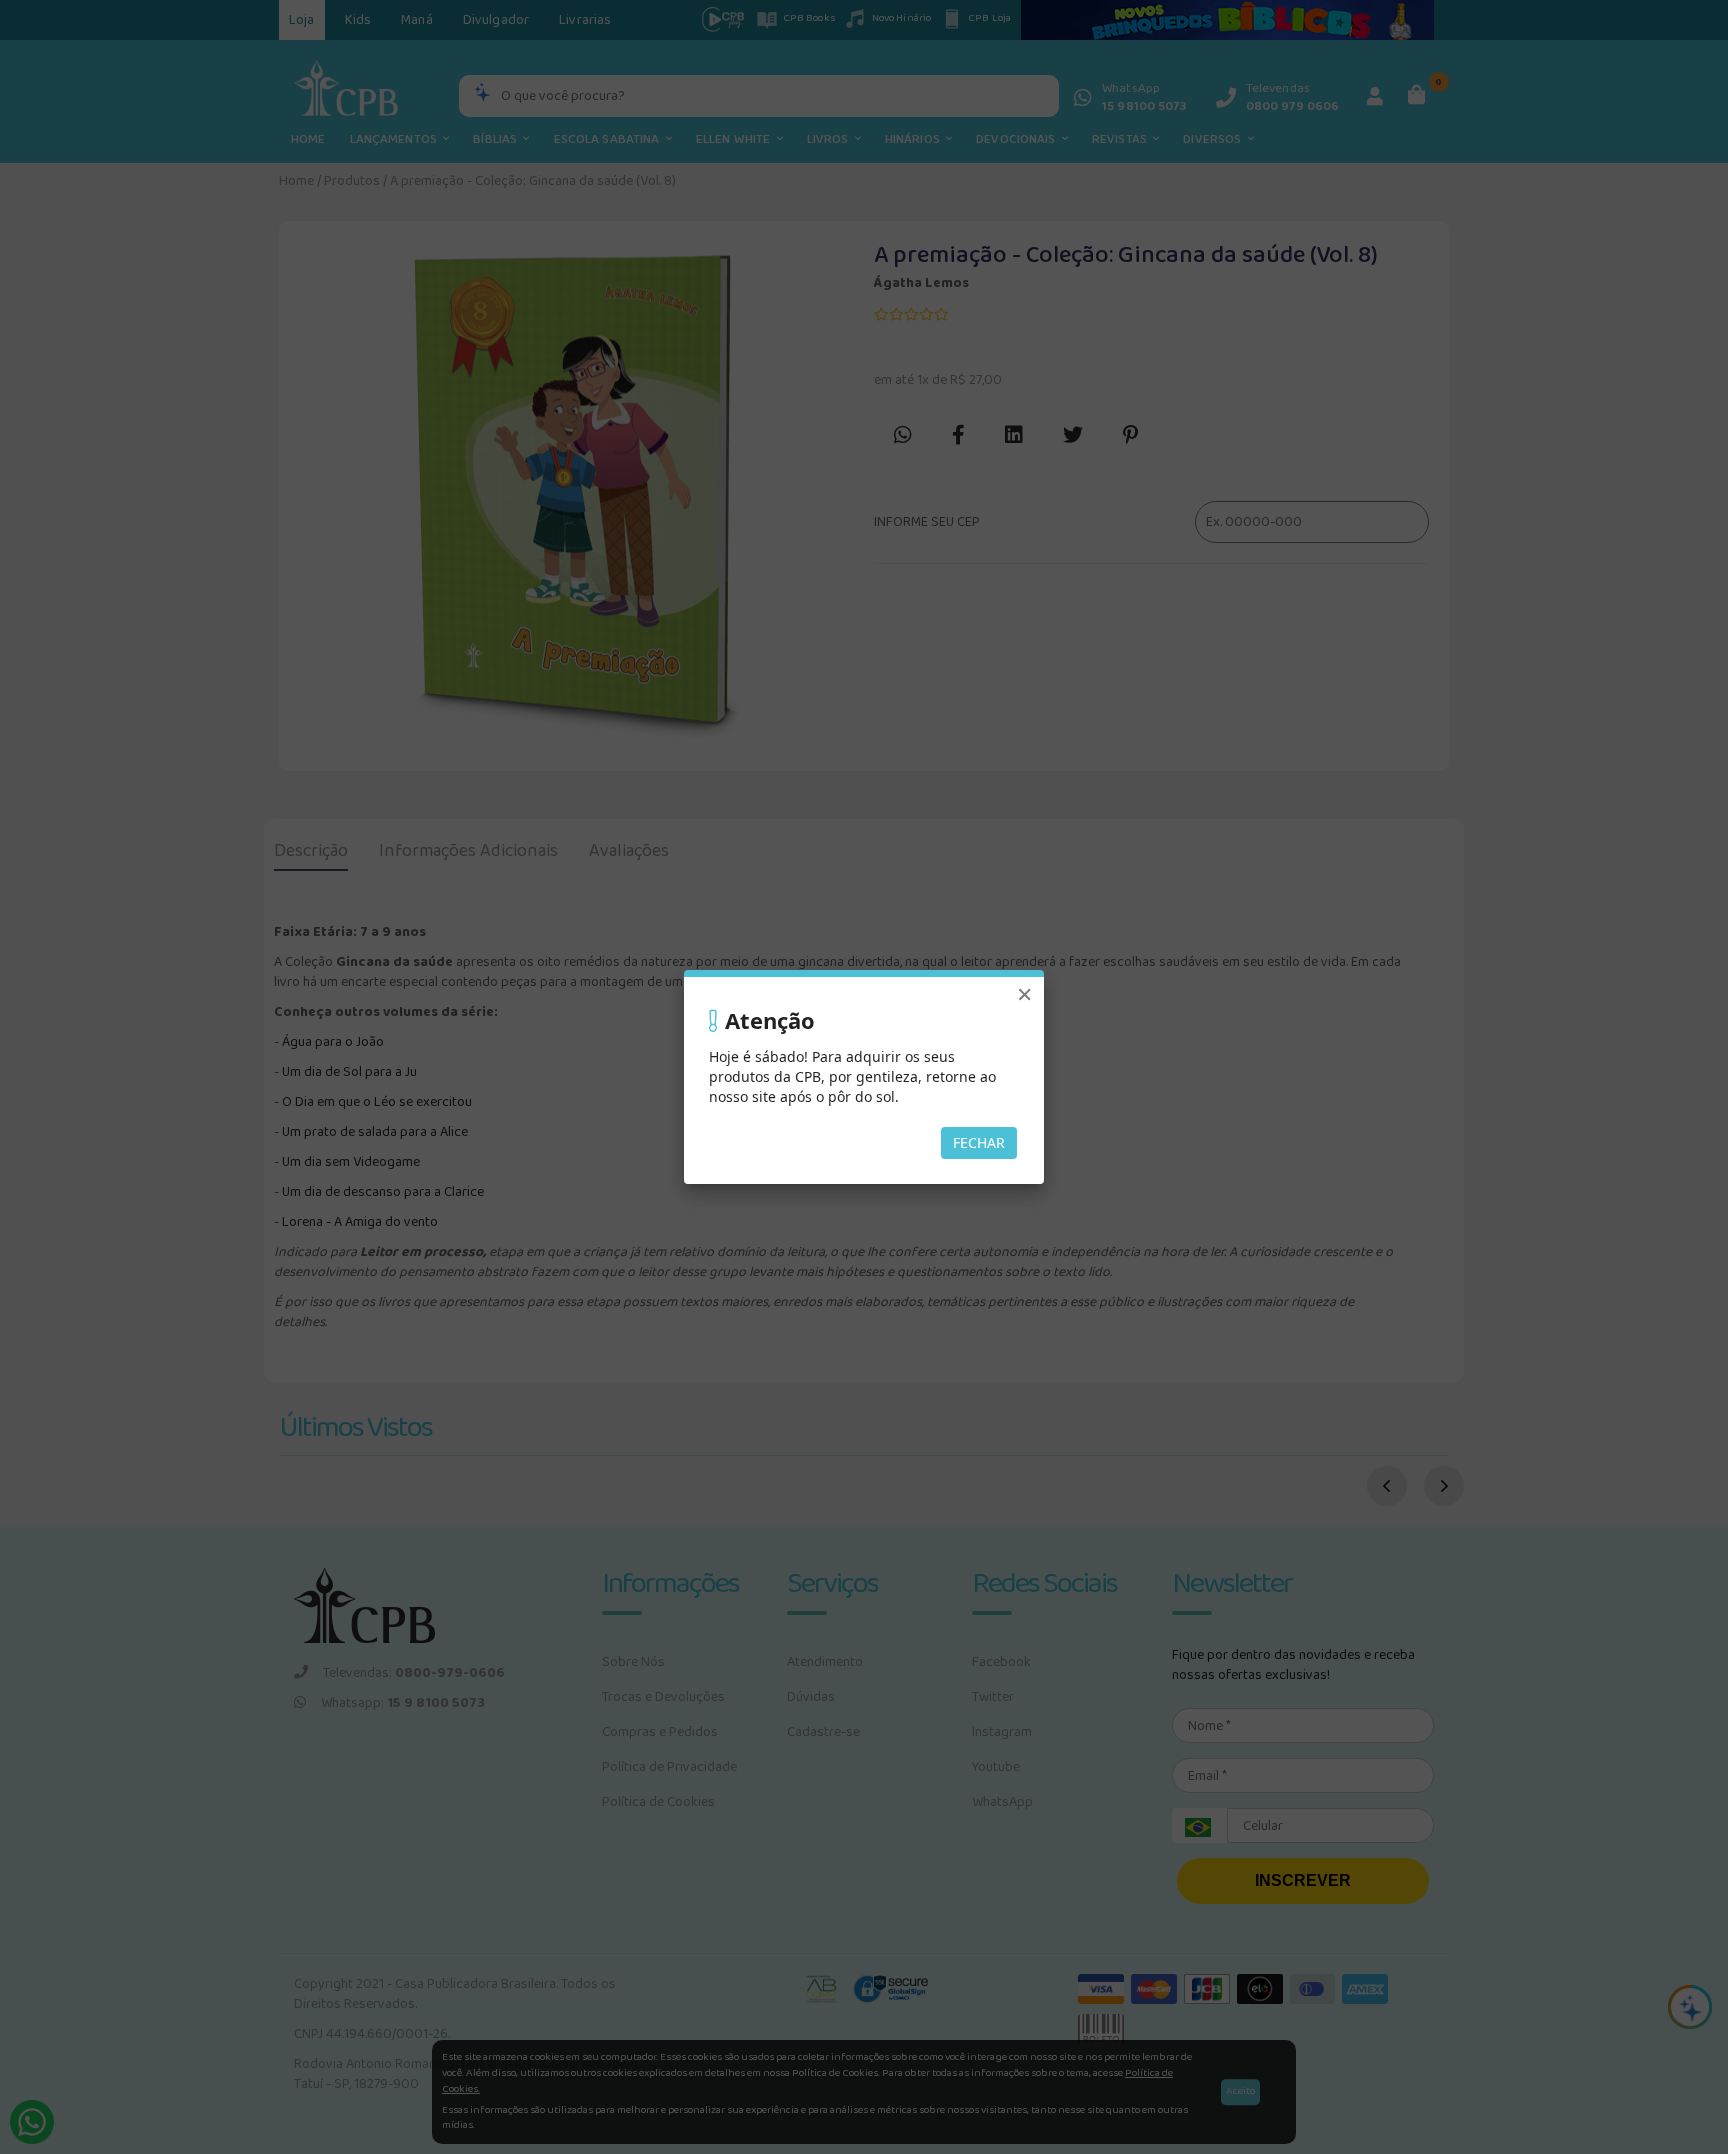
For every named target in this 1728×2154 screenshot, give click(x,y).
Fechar (979, 1142)
